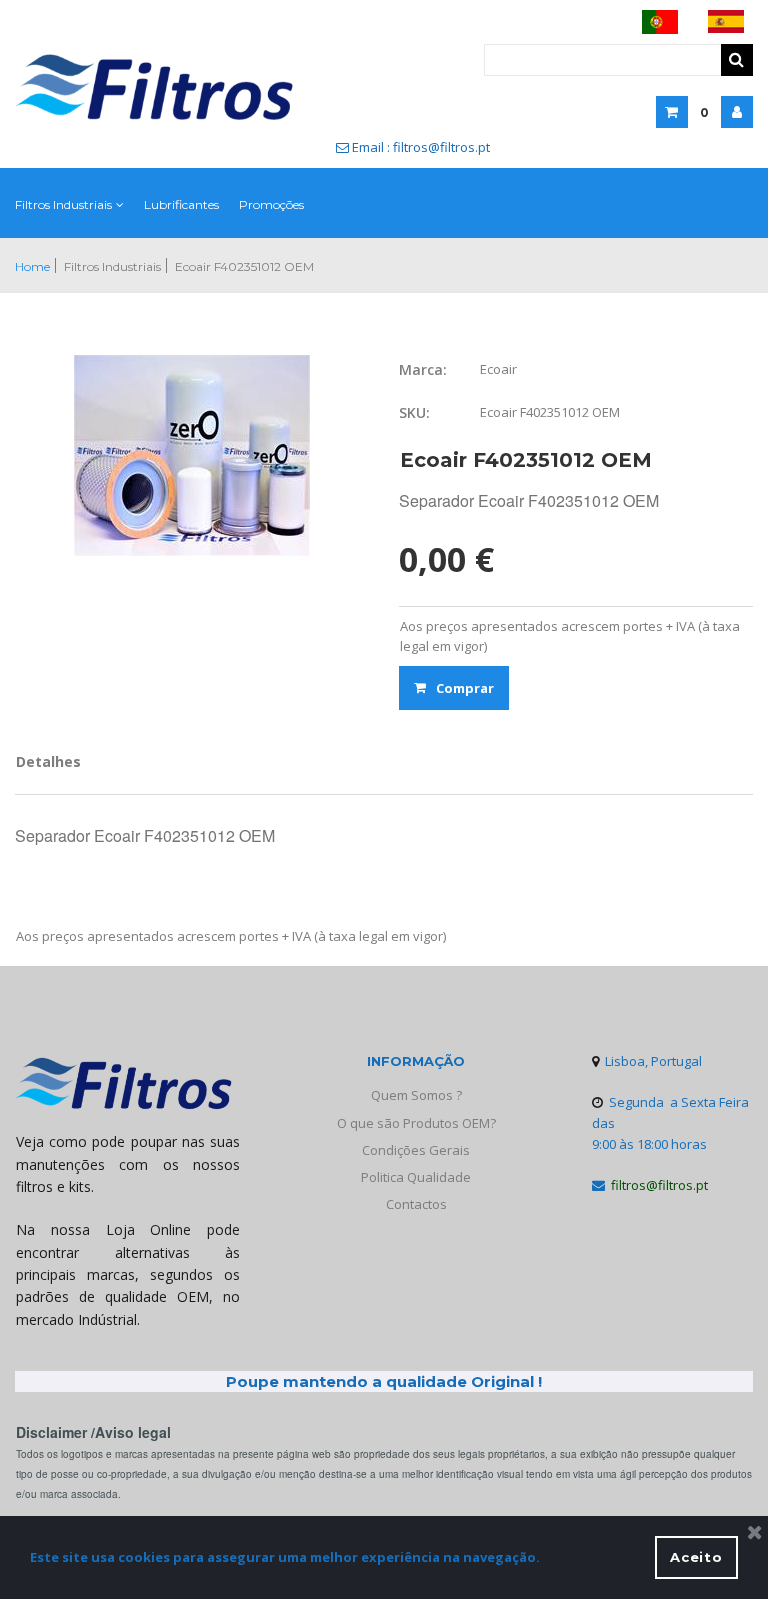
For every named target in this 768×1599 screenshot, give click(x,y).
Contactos (416, 1204)
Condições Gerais (416, 1150)
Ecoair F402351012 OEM (244, 266)
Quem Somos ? (416, 1095)
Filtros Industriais (63, 204)
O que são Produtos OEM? (416, 1123)
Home (32, 266)
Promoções (271, 204)
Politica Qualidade (416, 1177)
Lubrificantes (181, 204)
